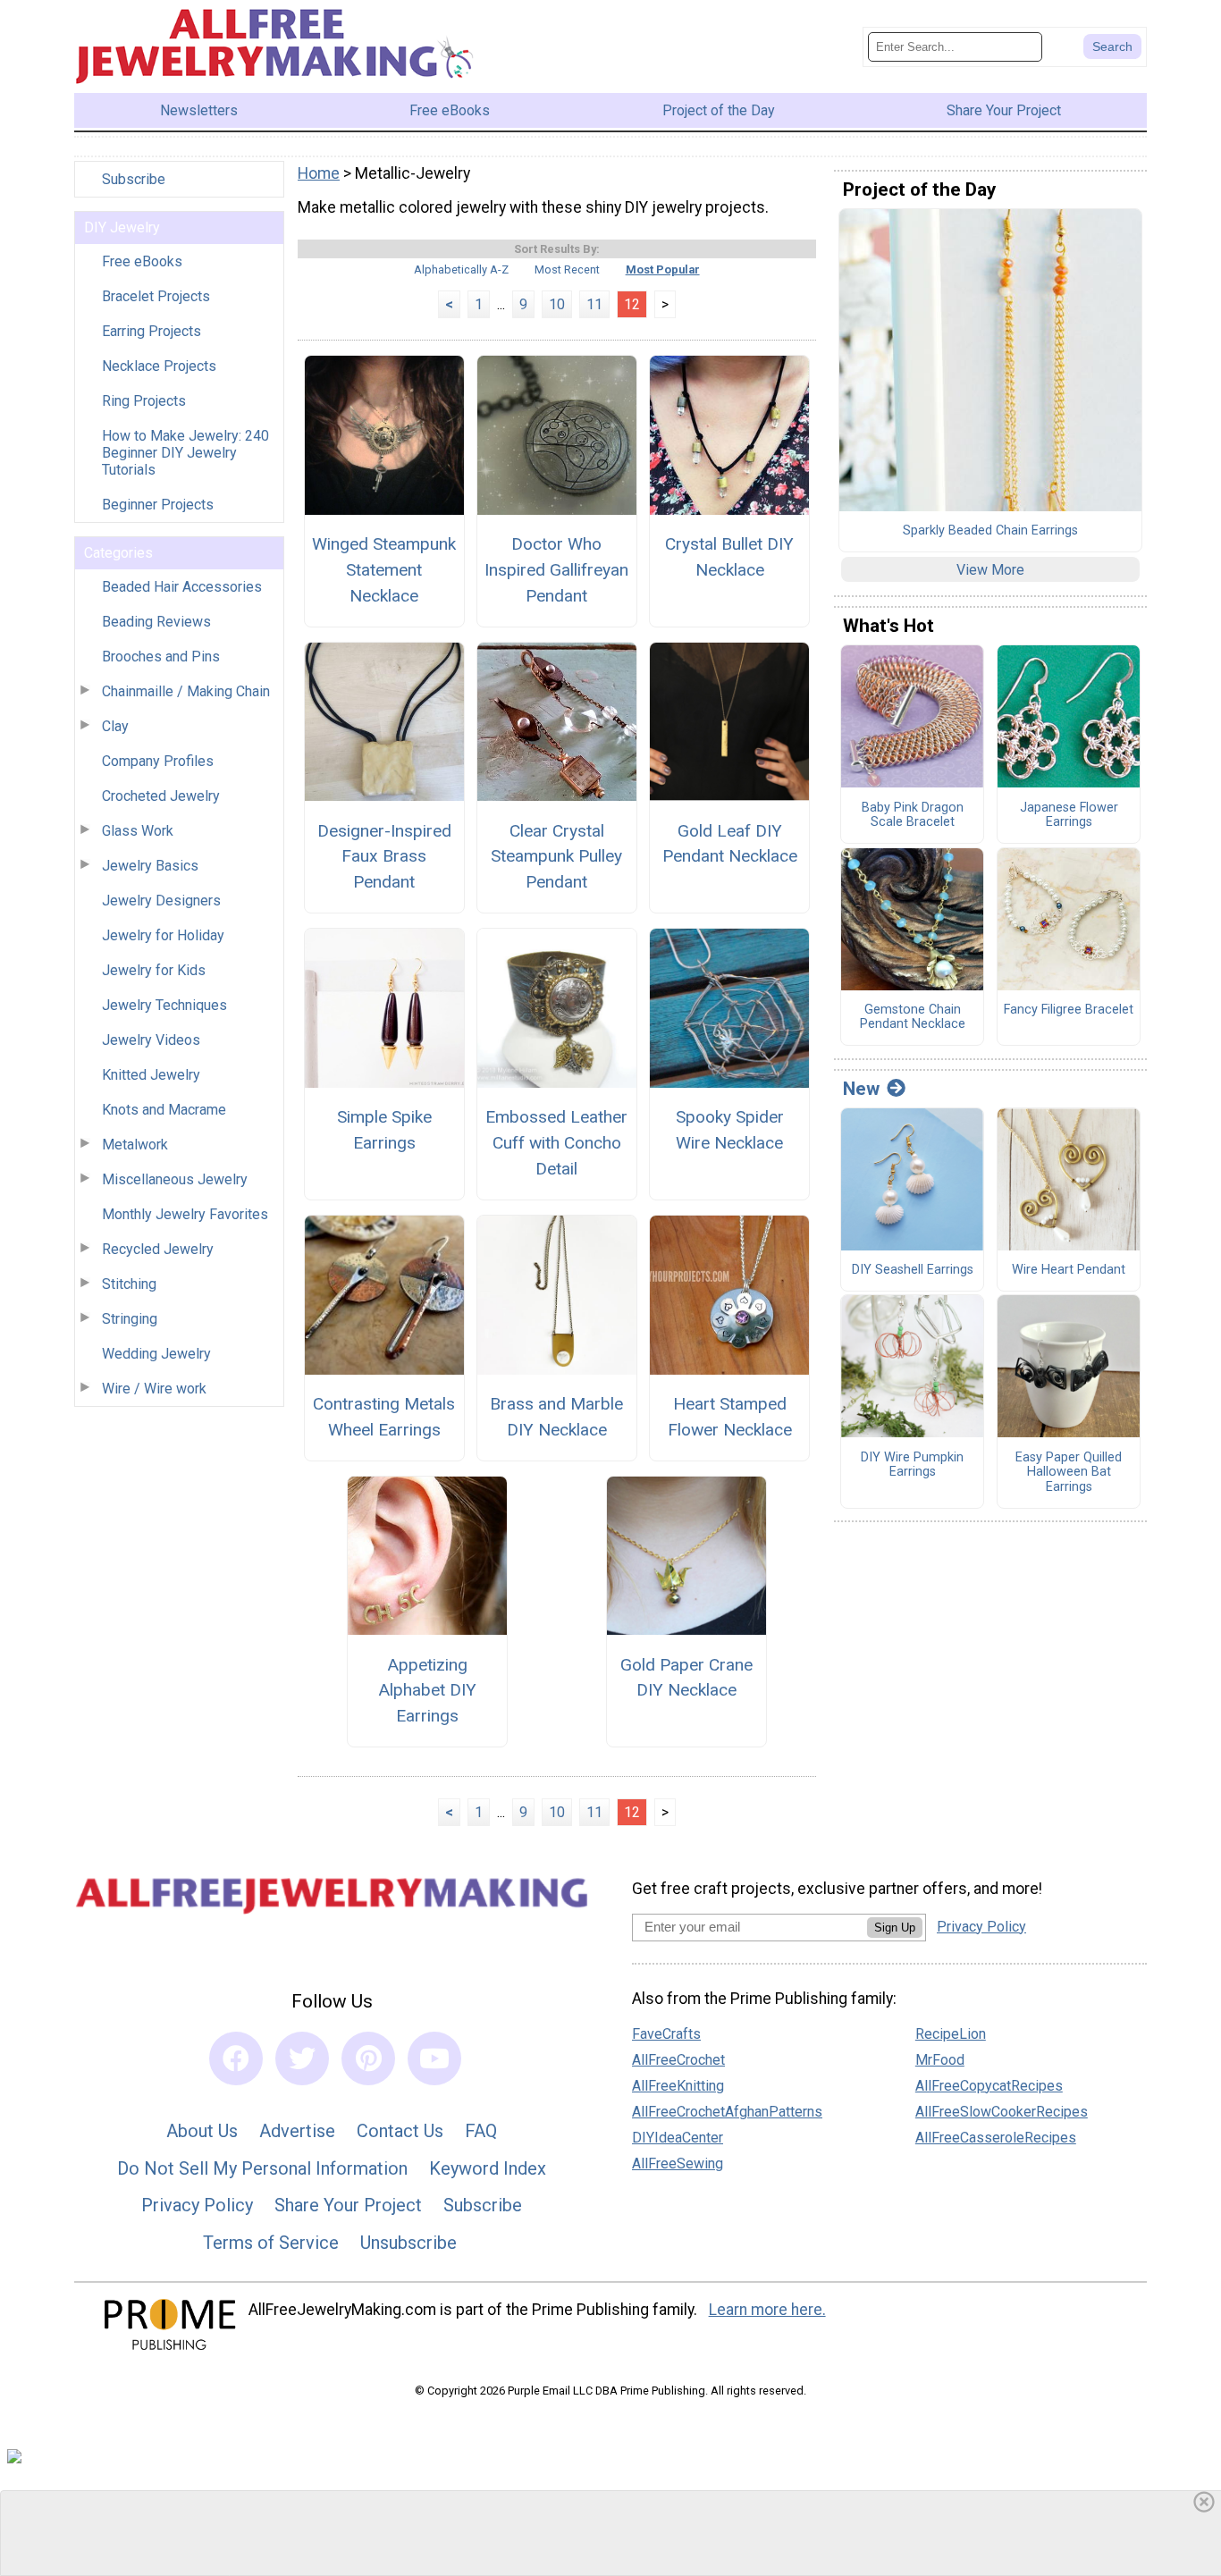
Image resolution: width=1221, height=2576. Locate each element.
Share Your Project (348, 2205)
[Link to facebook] (236, 2058)
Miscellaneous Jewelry (175, 1179)
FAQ (481, 2131)
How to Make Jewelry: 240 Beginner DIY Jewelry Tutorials (185, 453)
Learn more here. (767, 2310)
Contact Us (400, 2131)
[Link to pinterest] (368, 2058)
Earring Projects (152, 331)
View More (990, 570)
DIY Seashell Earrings (913, 1270)
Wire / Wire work (154, 1389)
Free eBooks (142, 261)
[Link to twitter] (302, 2058)
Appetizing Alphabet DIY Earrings (427, 1691)
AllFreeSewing (678, 2164)
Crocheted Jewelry (161, 796)
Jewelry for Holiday (163, 935)
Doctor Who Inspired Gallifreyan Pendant (556, 570)
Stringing (130, 1319)
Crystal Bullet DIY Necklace (729, 557)
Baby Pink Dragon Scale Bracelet (913, 816)
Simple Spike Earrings (384, 1130)
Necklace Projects (159, 366)
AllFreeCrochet (678, 2060)
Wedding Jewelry (156, 1354)
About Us (202, 2131)
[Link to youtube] (434, 2058)
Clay (115, 726)
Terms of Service (271, 2243)
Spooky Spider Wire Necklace (730, 1130)
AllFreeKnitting (678, 2086)
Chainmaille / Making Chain (186, 691)
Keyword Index (488, 2168)
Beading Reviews (156, 622)
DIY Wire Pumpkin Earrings (912, 1465)
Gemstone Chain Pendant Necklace (913, 1018)
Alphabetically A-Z (461, 269)
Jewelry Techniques (164, 1005)
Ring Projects (144, 401)
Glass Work (138, 831)
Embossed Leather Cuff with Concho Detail (556, 1143)
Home (319, 173)
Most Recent (567, 269)
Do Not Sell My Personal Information (262, 2168)
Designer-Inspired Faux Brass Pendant (384, 857)
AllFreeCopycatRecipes (989, 2086)
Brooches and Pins (161, 657)
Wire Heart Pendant (1069, 1270)
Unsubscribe (408, 2243)
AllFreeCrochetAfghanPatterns (727, 2112)
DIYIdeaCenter (678, 2138)
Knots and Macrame (164, 1110)
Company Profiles (158, 761)
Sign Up (895, 1928)
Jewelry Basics (150, 866)
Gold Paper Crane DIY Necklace (686, 1678)
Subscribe (134, 179)
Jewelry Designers (161, 901)
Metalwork (135, 1145)
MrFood (940, 2060)
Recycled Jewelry (158, 1249)
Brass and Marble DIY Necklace (556, 1417)
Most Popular (663, 269)
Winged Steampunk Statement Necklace (384, 570)
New (861, 1089)
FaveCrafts (666, 2034)
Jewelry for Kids (154, 970)
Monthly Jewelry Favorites (185, 1214)
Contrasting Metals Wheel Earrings (384, 1417)
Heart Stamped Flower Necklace (730, 1417)
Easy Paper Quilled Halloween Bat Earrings (1069, 1473)
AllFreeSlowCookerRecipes (1002, 2112)
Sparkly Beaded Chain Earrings (990, 531)
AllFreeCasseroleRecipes (996, 2138)
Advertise (297, 2131)
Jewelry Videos (151, 1040)
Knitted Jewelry (151, 1075)
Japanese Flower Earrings (1069, 816)
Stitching (129, 1284)
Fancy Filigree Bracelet (1069, 1010)
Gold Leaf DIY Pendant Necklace (730, 844)
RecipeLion (951, 2034)
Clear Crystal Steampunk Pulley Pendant (556, 857)
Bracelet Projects (156, 296)
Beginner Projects (158, 505)
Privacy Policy (197, 2205)
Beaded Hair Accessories (182, 587)
